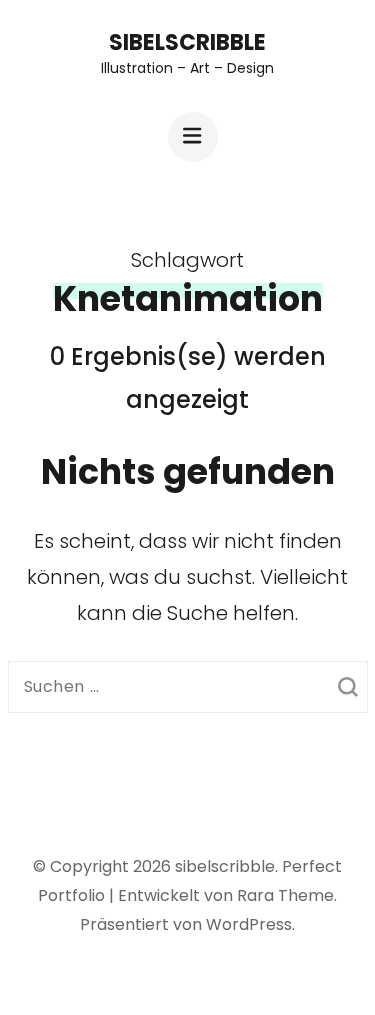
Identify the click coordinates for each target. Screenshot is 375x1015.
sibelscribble (187, 42)
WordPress (249, 924)
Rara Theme (285, 895)
